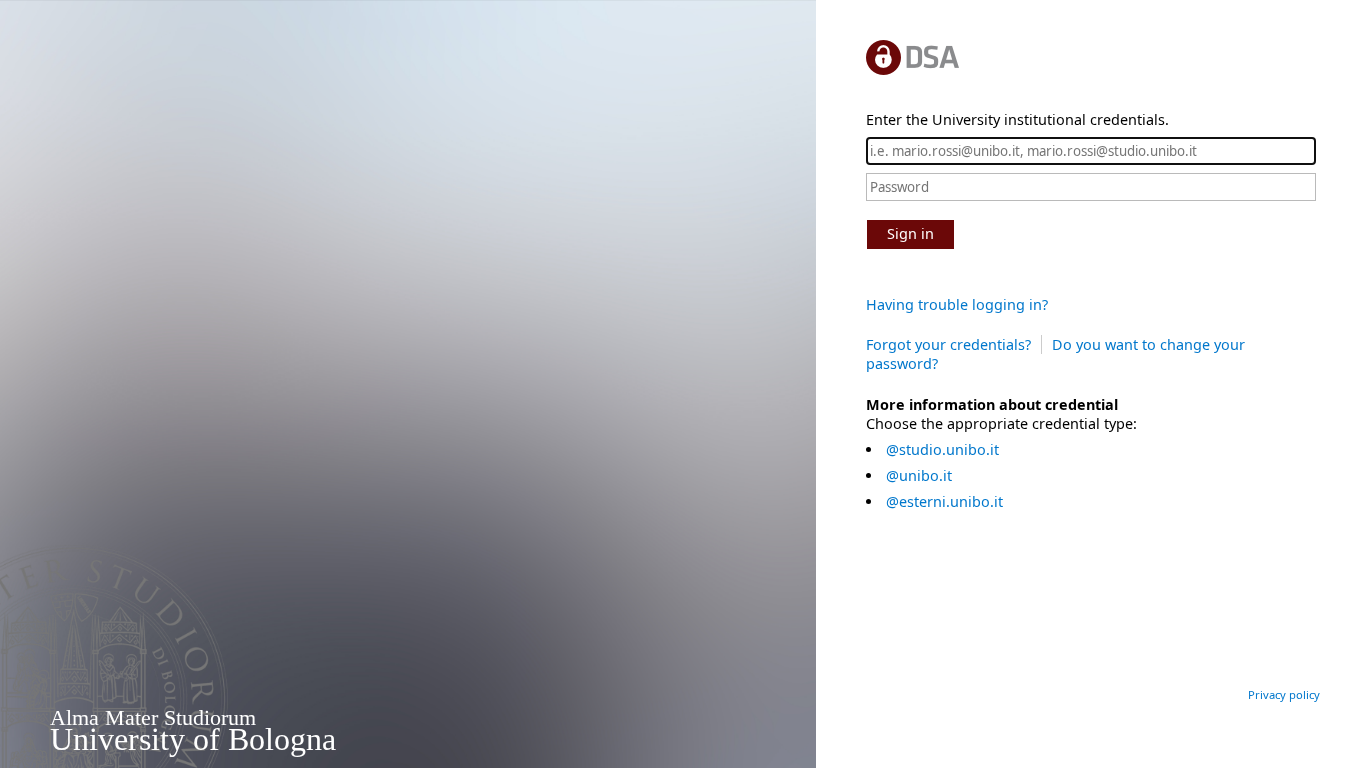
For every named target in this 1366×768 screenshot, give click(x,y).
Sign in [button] (910, 233)
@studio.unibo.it (942, 449)
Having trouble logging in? (957, 304)
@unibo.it (919, 475)
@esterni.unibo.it (944, 501)
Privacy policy (1284, 694)
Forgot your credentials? (948, 344)
